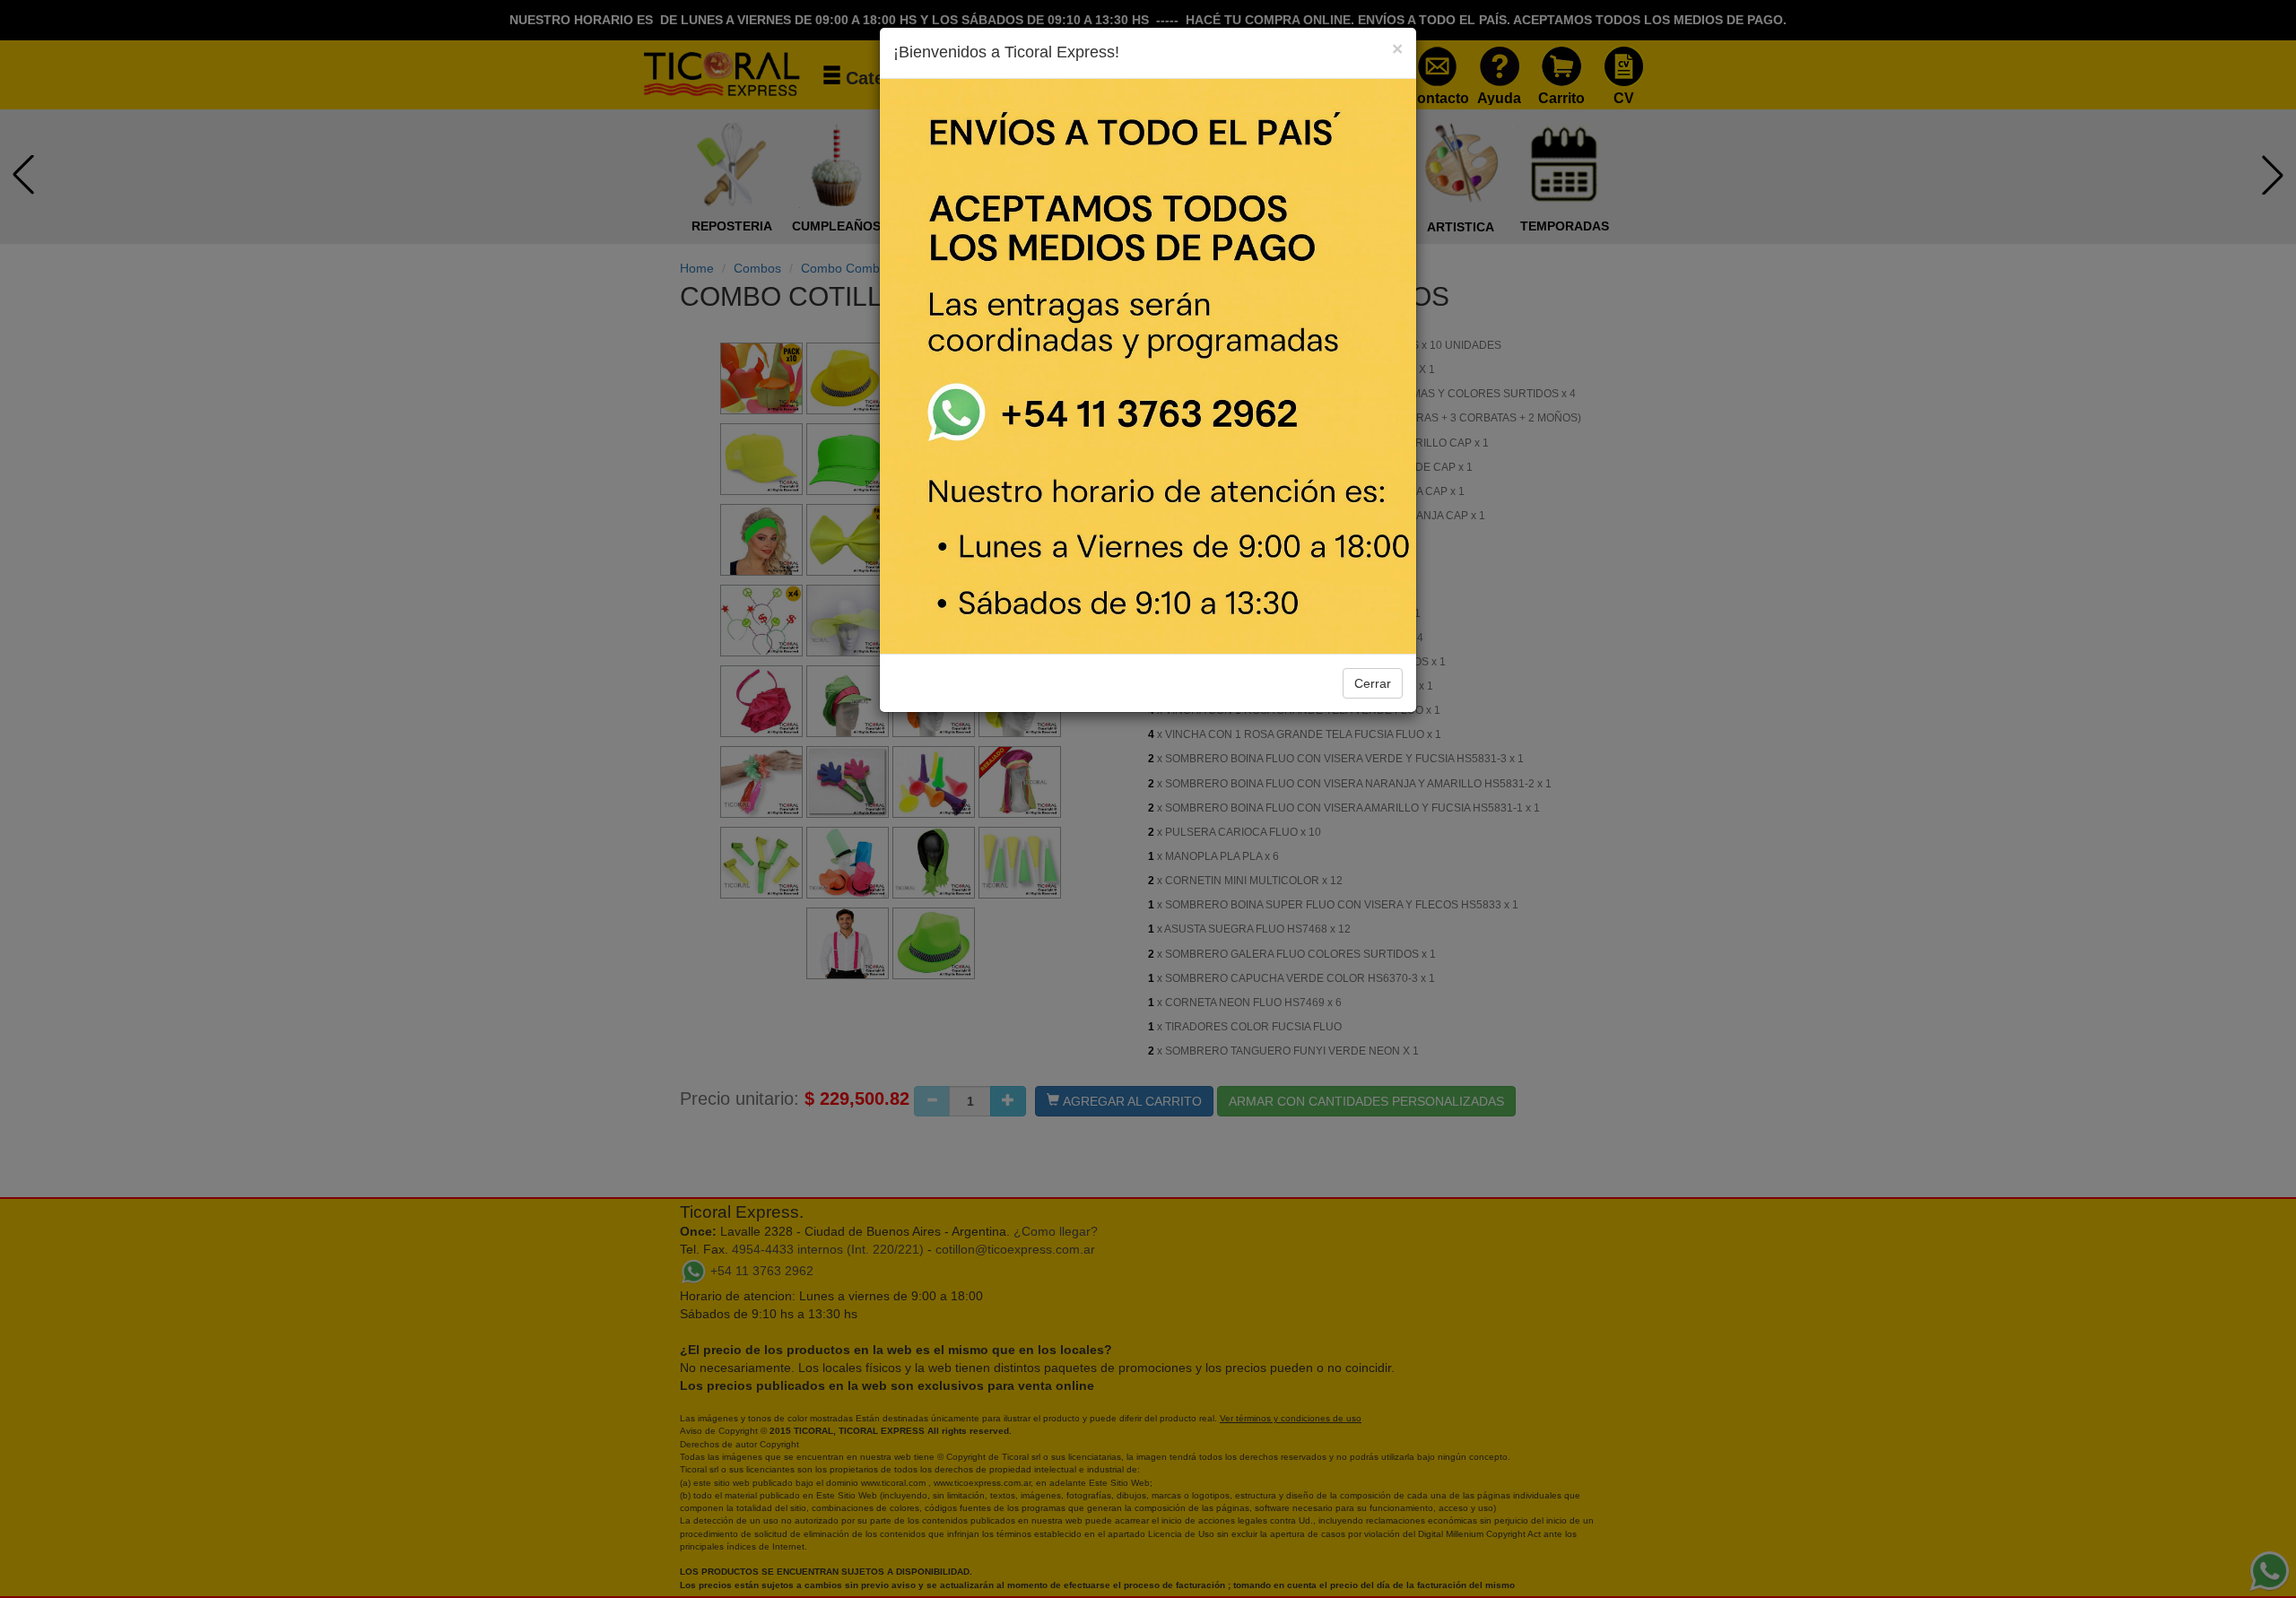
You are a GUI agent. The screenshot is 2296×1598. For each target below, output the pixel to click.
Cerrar (1373, 683)
